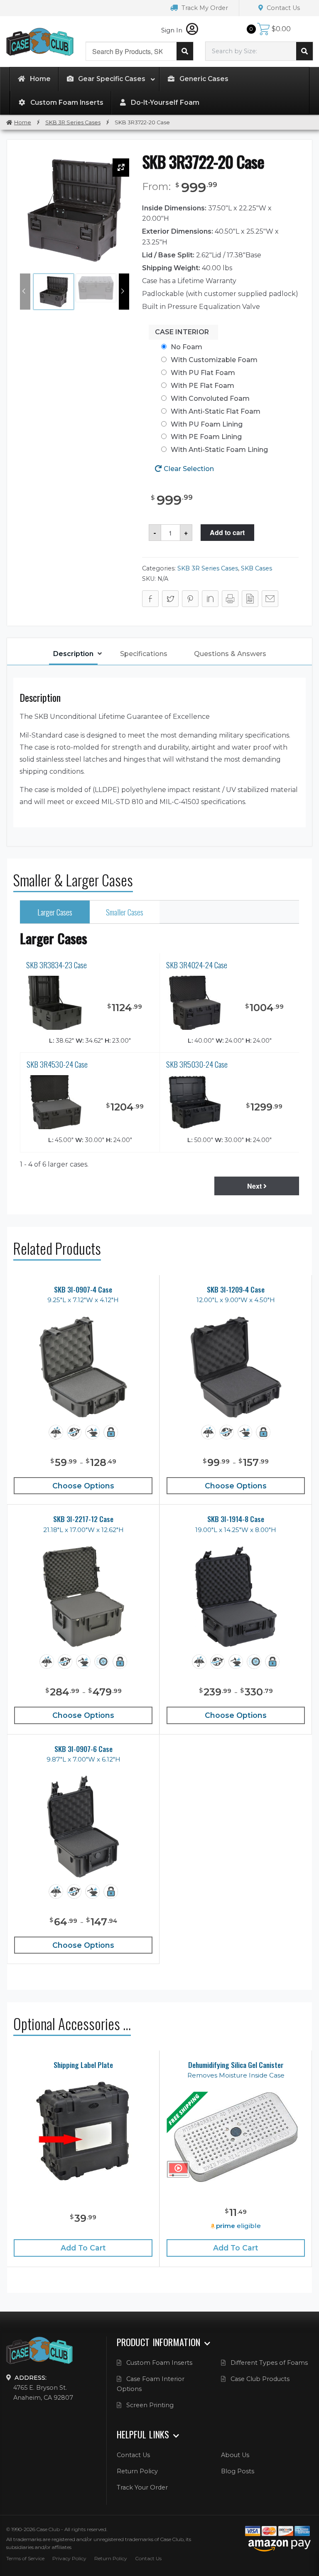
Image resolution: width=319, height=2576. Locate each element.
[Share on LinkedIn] (210, 599)
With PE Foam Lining (206, 437)
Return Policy (137, 2471)
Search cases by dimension (304, 51)
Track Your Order (142, 2487)
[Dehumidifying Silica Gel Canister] (236, 2137)
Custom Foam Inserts (159, 2363)
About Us (235, 2455)
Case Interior (182, 332)
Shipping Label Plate (83, 2065)
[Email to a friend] (270, 599)
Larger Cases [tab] (55, 912)
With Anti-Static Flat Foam (216, 411)
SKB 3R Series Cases (73, 122)
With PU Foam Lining (207, 424)
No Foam (186, 347)
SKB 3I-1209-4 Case (236, 1289)
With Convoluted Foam (210, 398)
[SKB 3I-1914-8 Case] (236, 1597)
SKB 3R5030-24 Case (197, 1064)
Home (23, 122)
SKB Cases (256, 568)
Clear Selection (189, 469)
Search (185, 51)
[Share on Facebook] (150, 599)
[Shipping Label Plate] (83, 2131)
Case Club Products (260, 2379)
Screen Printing (150, 2405)
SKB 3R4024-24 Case (197, 965)
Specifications (144, 654)
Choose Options (83, 1486)
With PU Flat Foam (203, 373)
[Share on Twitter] (170, 599)
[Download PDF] (250, 599)
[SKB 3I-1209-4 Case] (236, 1367)
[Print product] (230, 599)
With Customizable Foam (214, 360)
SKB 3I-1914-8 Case (236, 1519)
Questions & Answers (230, 654)
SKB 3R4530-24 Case (57, 1064)
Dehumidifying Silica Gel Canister (236, 2065)
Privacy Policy (69, 2558)
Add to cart (227, 532)
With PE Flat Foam (202, 386)
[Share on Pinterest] (190, 599)
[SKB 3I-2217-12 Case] (83, 1597)
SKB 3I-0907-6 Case (83, 1749)
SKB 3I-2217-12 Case (83, 1519)
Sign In (173, 30)
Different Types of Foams (269, 2363)
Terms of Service (25, 2558)
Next (255, 1186)
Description (73, 654)
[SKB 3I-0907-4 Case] (83, 1367)
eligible (238, 2226)
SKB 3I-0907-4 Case (83, 1289)
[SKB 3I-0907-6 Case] (83, 1827)
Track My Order (204, 8)
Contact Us (282, 8)
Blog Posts (238, 2471)
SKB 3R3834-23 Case (56, 965)
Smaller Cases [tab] (125, 912)
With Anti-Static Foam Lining (219, 450)
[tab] (73, 655)
